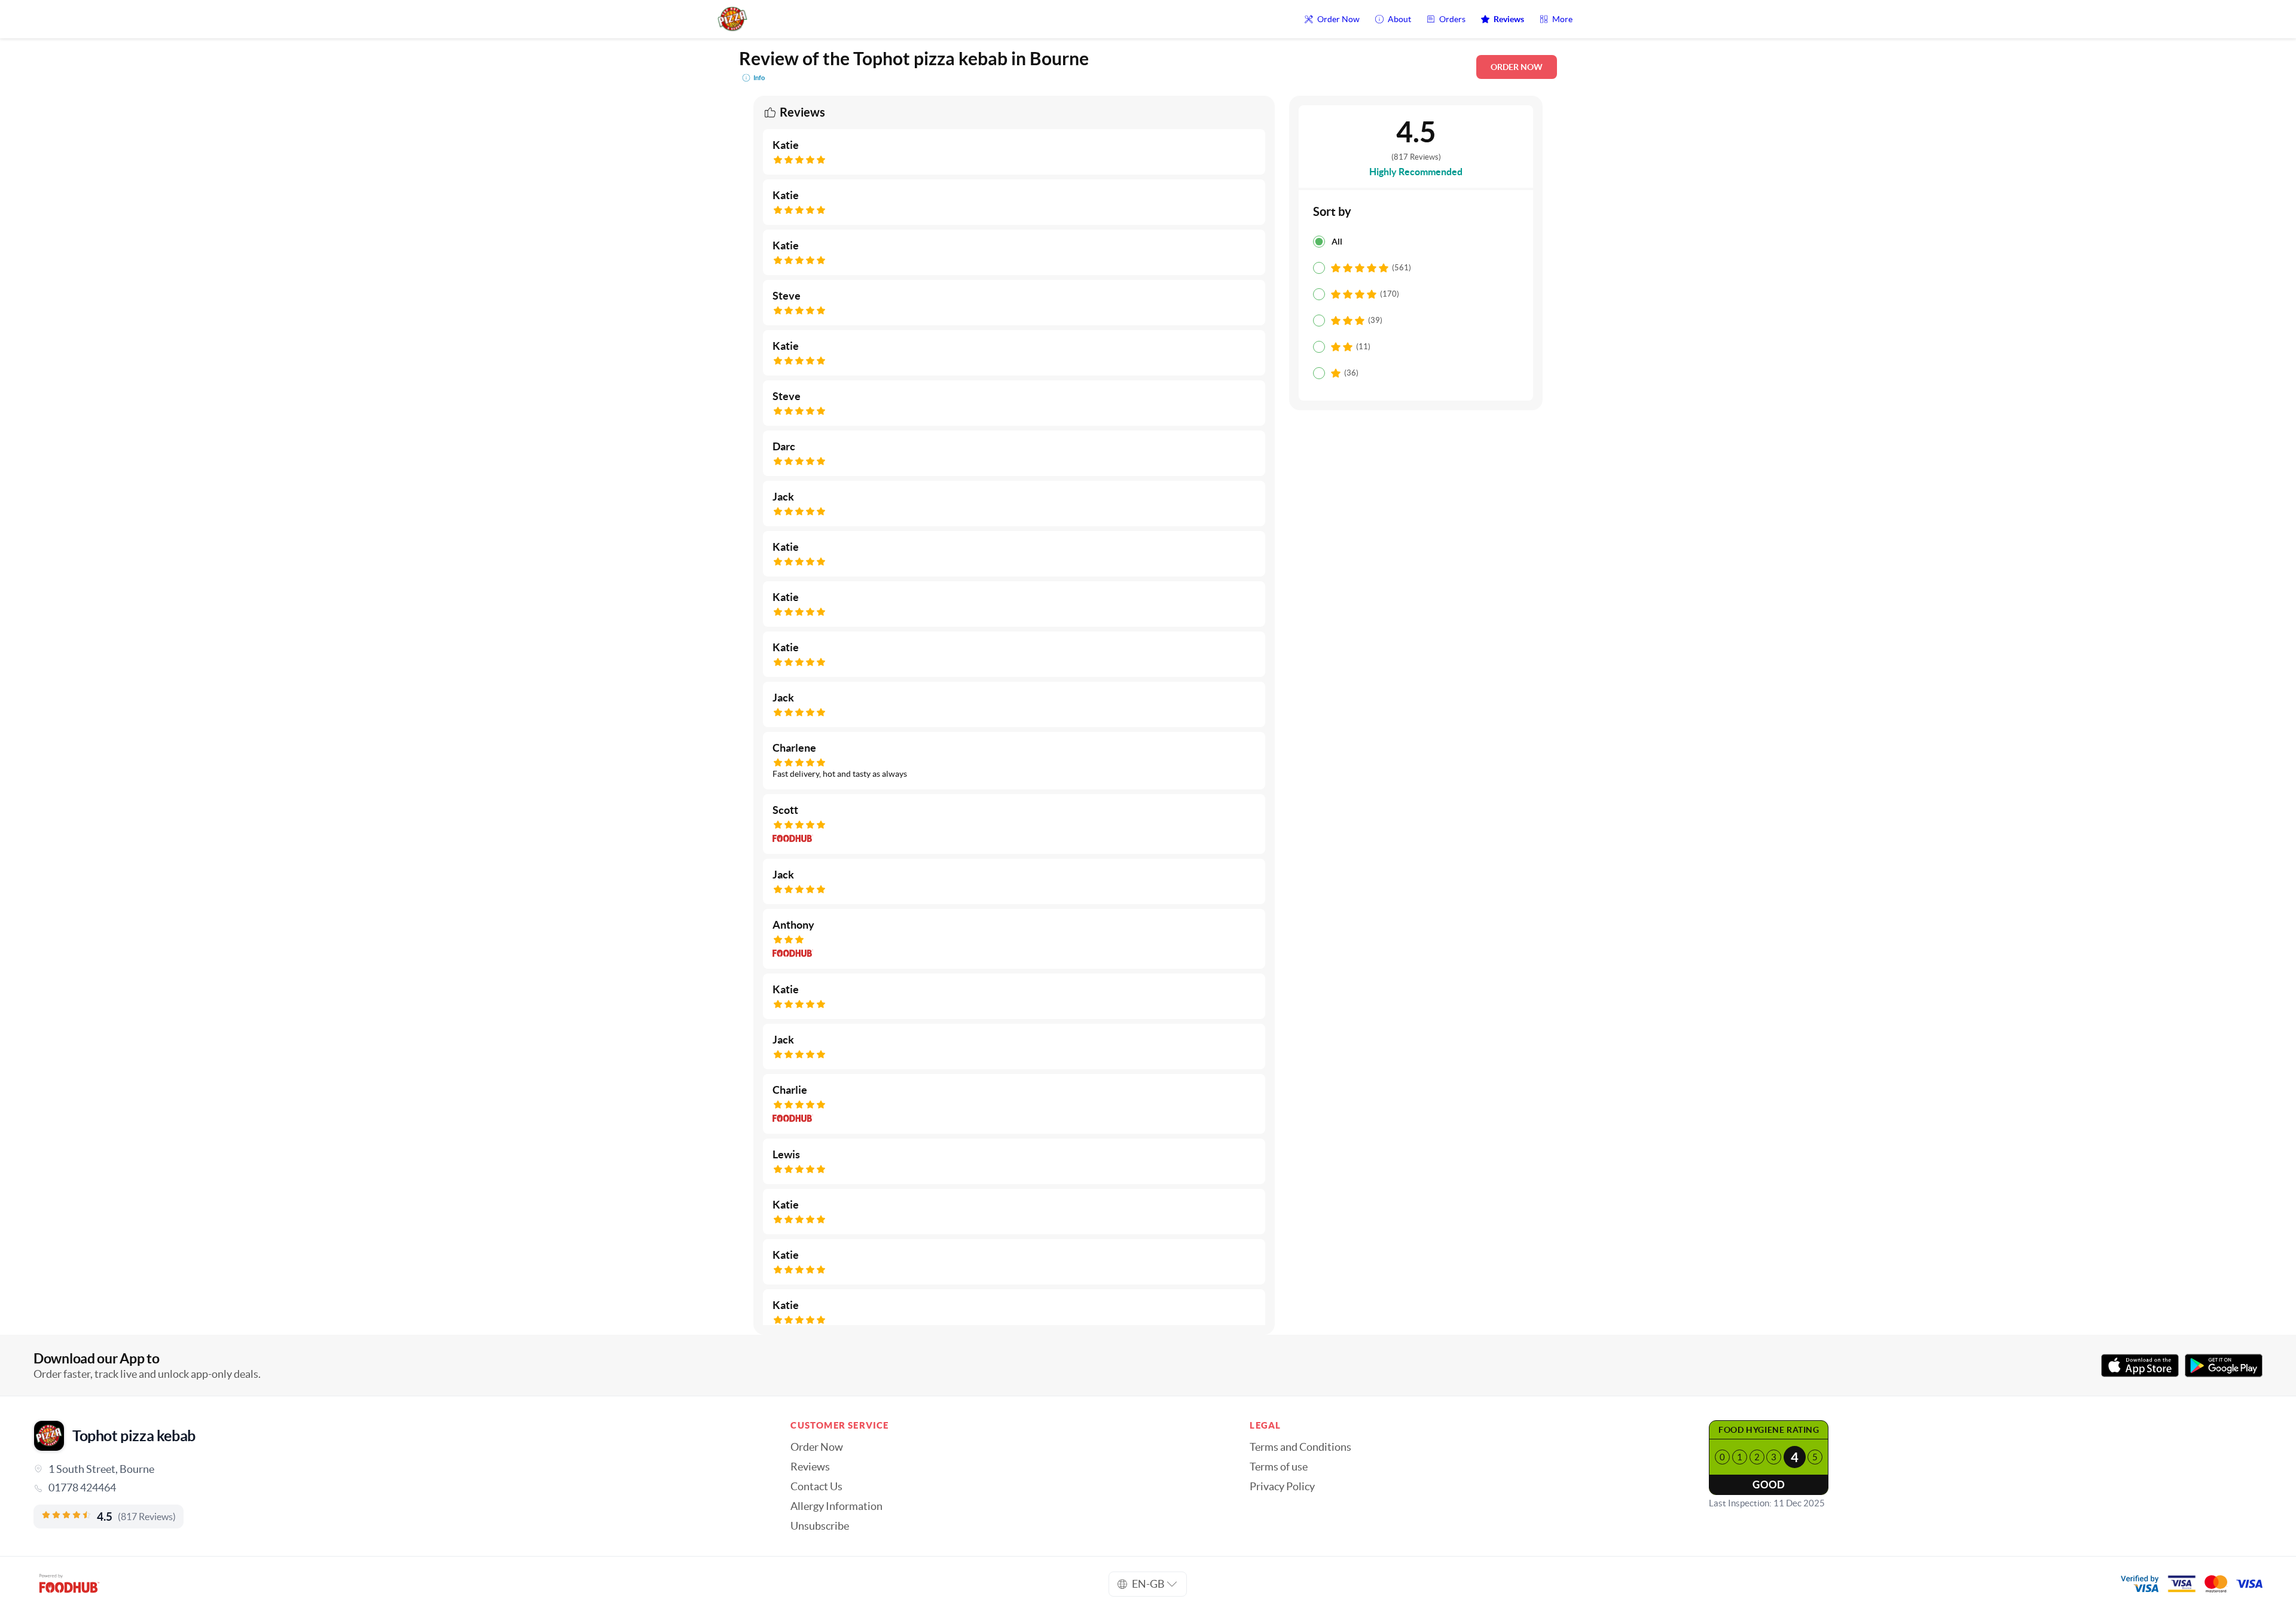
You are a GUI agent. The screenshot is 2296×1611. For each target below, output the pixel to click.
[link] (395, 1488)
